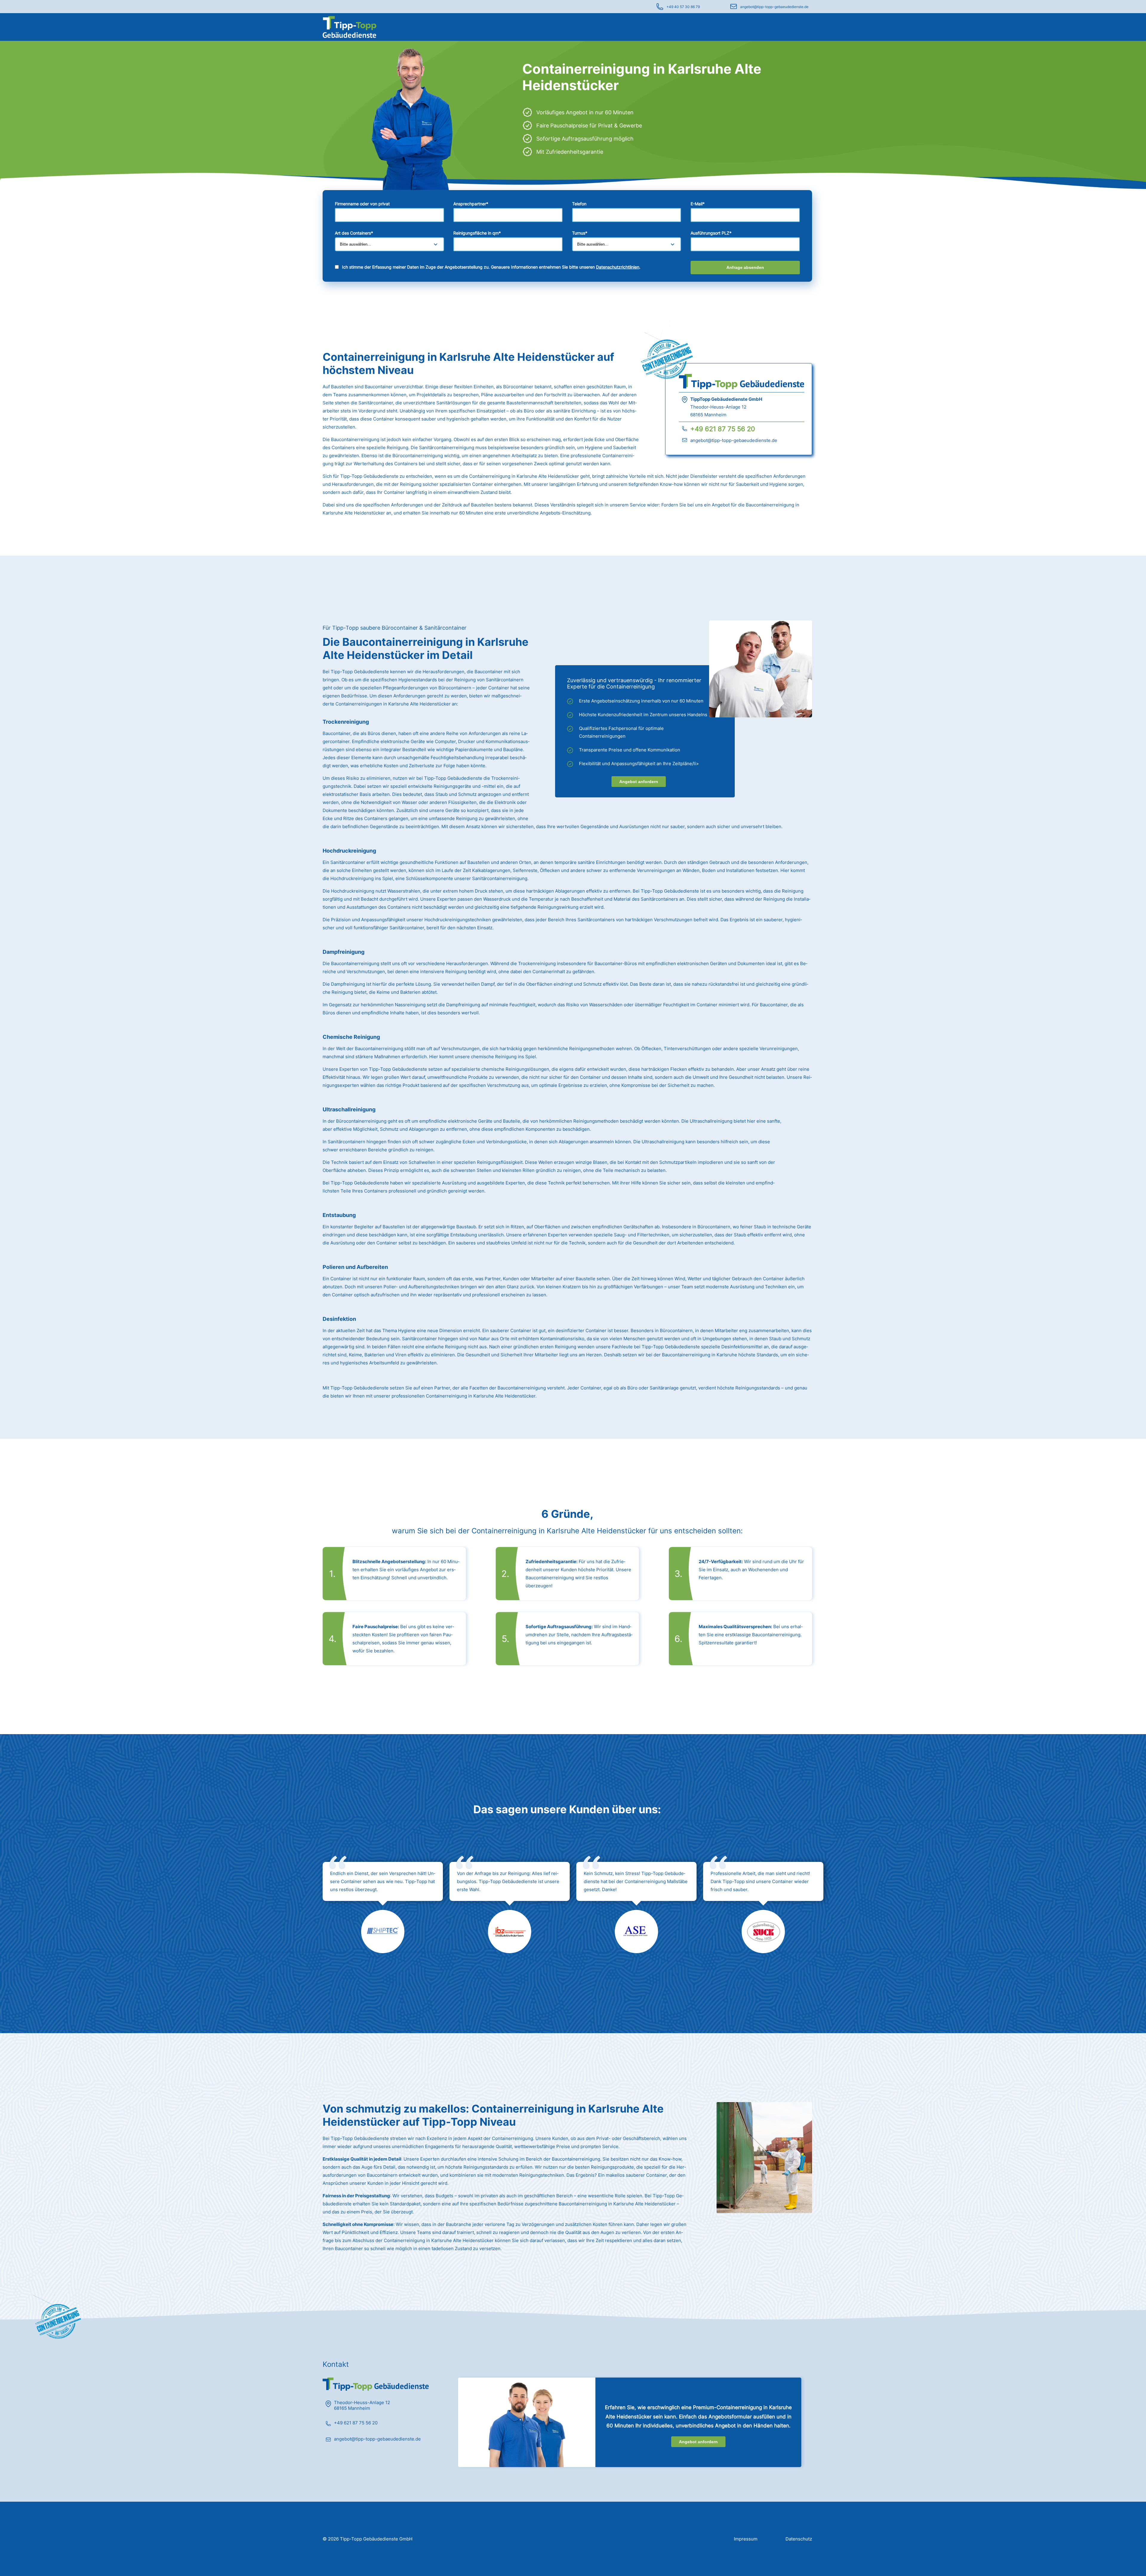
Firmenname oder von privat (362, 204)
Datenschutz (799, 2539)
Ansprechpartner (471, 204)
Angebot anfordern (639, 782)
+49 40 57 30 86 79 (683, 7)
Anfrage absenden (745, 267)
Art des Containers (354, 233)
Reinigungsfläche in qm (477, 233)
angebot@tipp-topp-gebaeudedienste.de (774, 7)
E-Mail (698, 204)
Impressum (746, 2539)
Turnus (580, 233)
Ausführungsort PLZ (711, 233)
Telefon (579, 204)
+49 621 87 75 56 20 (723, 429)
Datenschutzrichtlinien (618, 267)
